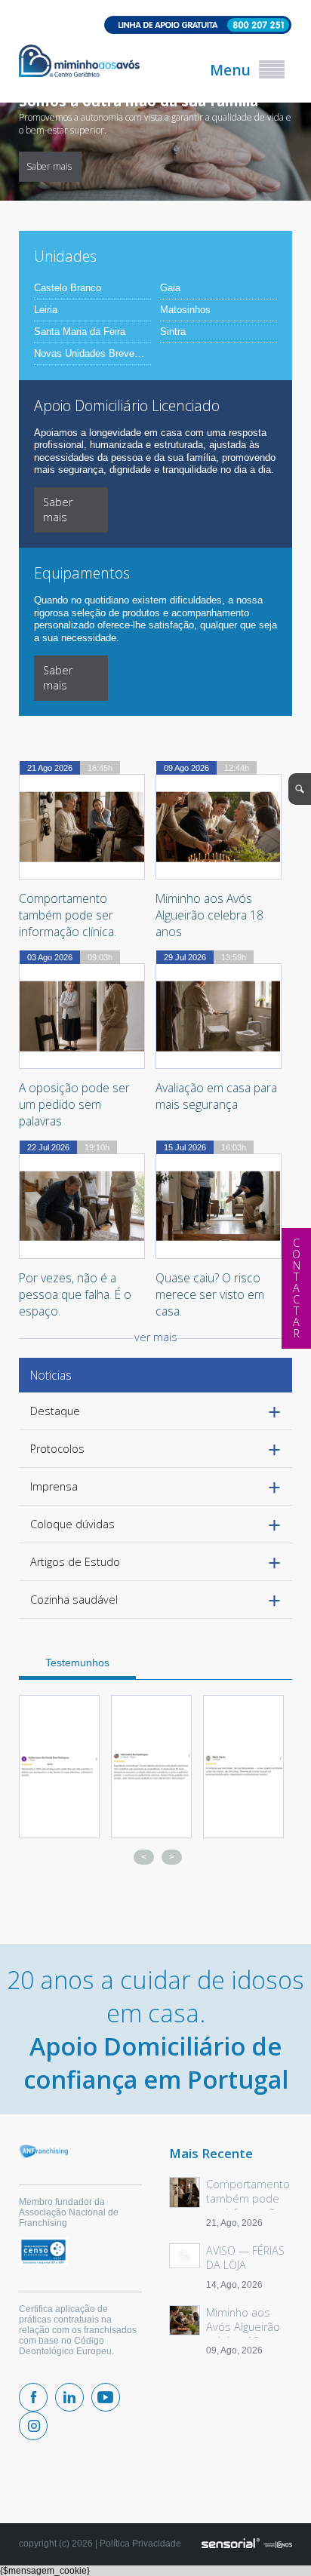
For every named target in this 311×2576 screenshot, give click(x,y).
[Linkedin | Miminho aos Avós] (69, 2397)
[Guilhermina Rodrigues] (59, 1767)
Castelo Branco (68, 288)
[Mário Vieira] (243, 1767)
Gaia (170, 288)
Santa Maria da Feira (80, 332)
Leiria (46, 310)
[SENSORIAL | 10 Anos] (247, 2544)
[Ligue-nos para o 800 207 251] (155, 26)
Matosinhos (185, 310)
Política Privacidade (140, 2544)
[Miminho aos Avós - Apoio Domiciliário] (79, 62)
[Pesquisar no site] (300, 789)
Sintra (173, 332)
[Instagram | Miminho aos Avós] (33, 2426)
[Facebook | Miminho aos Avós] (33, 2397)
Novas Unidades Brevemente (92, 354)
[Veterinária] (151, 1767)
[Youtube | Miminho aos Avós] (106, 2397)
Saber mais (237, 166)
